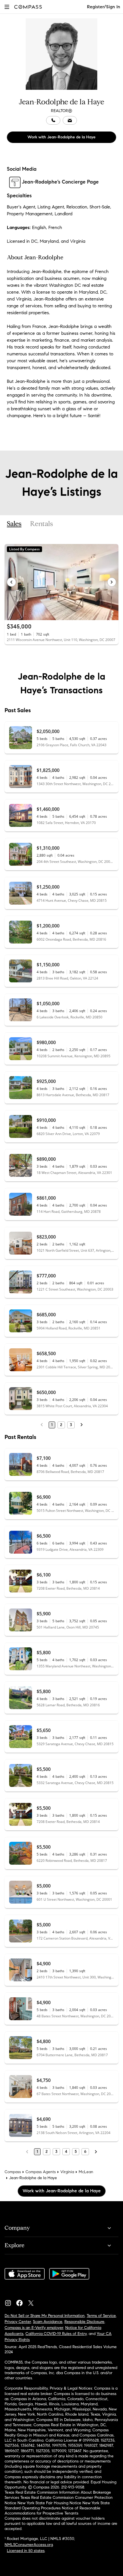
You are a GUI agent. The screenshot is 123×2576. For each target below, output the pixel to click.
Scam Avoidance (48, 2322)
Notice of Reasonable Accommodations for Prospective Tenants (52, 2511)
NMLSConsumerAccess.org (29, 2545)
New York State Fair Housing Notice (49, 2503)
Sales (14, 524)
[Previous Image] (11, 582)
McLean (86, 2172)
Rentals (41, 524)
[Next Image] (112, 582)
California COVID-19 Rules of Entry (56, 2334)
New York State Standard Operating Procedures (57, 2506)
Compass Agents (41, 2172)
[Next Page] (82, 1425)
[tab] (14, 524)
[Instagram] (10, 2302)
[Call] (53, 120)
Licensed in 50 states (26, 2551)
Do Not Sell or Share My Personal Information (45, 2316)
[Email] (70, 120)
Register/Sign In (104, 7)
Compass (13, 2172)
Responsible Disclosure (84, 2322)
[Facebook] (22, 2302)
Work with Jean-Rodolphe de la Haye (61, 137)
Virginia (67, 2172)
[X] (33, 2302)
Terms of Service (101, 2316)
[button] (7, 7)
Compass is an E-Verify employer (34, 2328)
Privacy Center (18, 2322)
